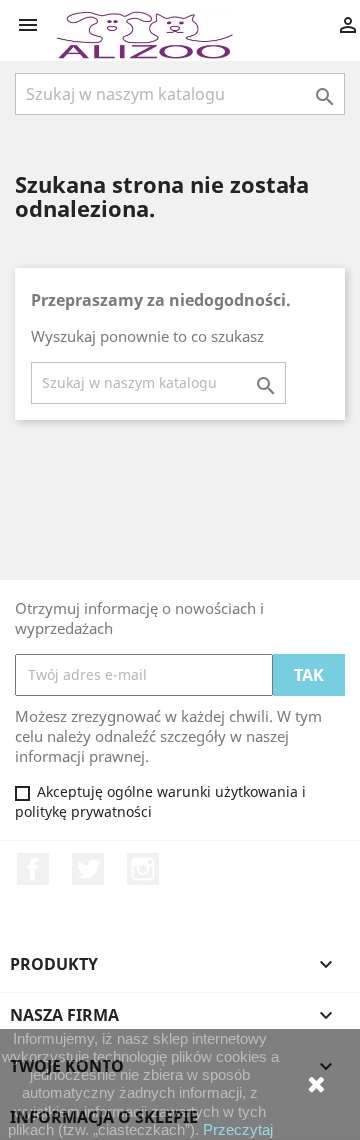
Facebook (33, 869)
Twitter (88, 869)
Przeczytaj (238, 1129)
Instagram (143, 869)
